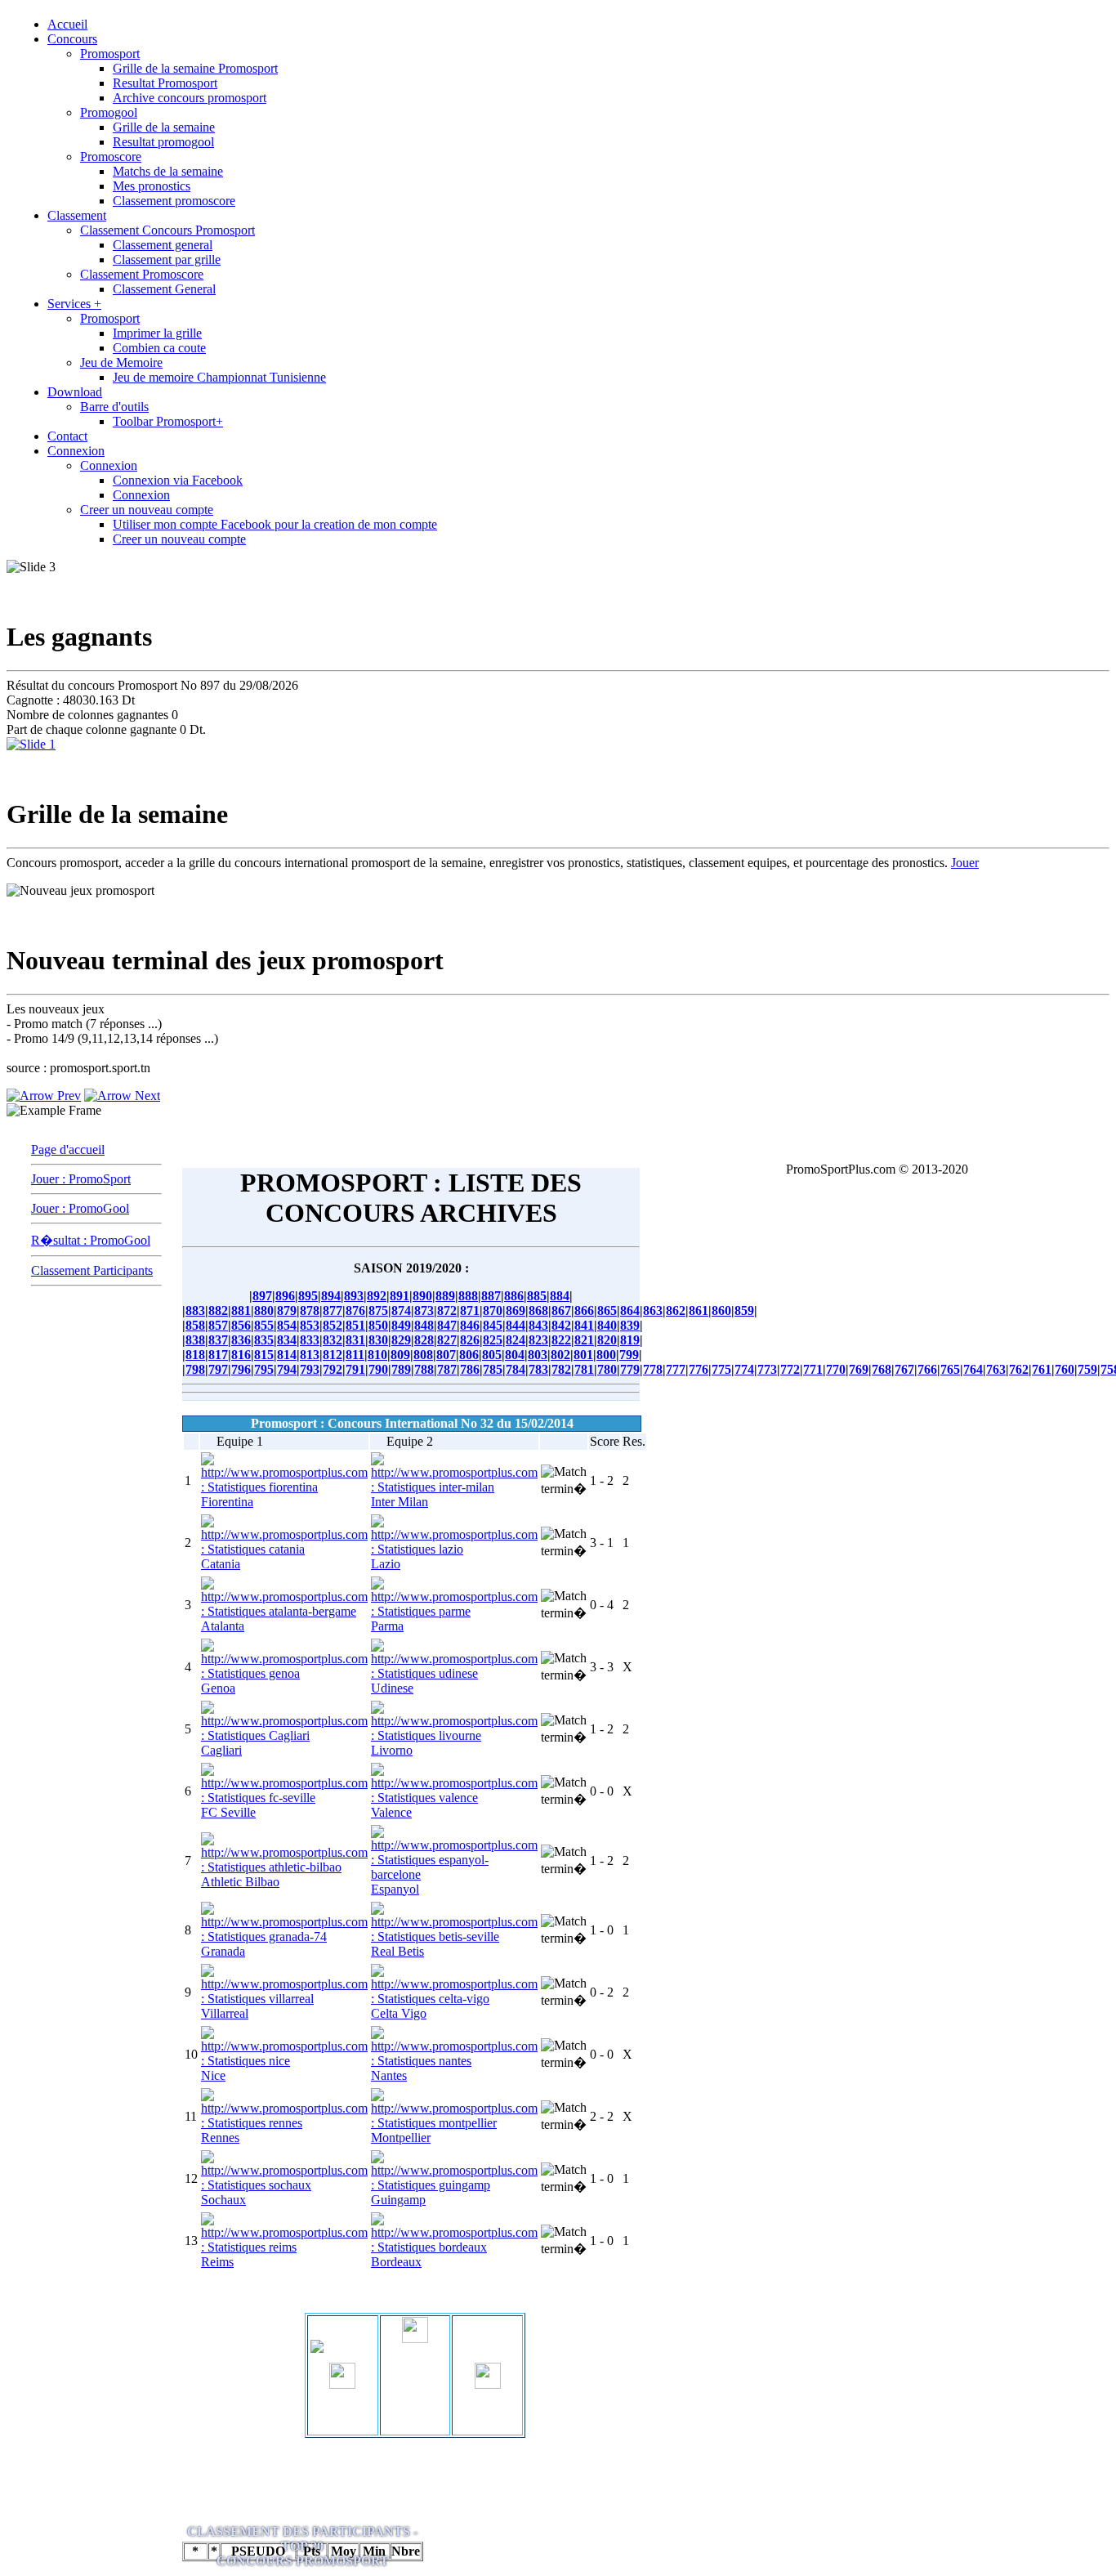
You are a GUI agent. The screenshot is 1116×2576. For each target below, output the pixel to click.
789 (401, 1369)
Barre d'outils (114, 407)
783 (538, 1369)
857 (218, 1325)
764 (973, 1369)
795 (264, 1369)
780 (607, 1369)
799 (629, 1355)
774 (744, 1369)
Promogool (109, 112)
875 (378, 1310)
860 (721, 1310)
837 (218, 1340)
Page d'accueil (68, 1149)
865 (607, 1310)
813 (310, 1355)
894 (331, 1296)
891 (400, 1296)
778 (653, 1369)
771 (813, 1369)
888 (468, 1296)
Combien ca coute (159, 348)
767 (904, 1369)
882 (218, 1310)
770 (836, 1369)
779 (630, 1369)
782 (561, 1369)
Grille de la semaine (164, 127)
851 (355, 1325)
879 (287, 1310)
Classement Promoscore (142, 274)
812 (333, 1355)
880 (264, 1310)
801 (583, 1355)
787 (447, 1369)
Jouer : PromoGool (80, 1208)
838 (195, 1340)
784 (516, 1369)
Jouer (965, 863)
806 (469, 1355)
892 (377, 1296)
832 (333, 1340)
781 (584, 1369)
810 (377, 1355)
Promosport (110, 54)
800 (606, 1355)
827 (447, 1340)
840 (607, 1325)
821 (584, 1340)
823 (538, 1340)
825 (493, 1340)
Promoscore (111, 157)
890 (422, 1296)
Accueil (67, 24)
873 (424, 1310)
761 (1042, 1369)
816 (241, 1355)
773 (767, 1369)
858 (195, 1325)
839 (630, 1325)
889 (445, 1296)
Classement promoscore (174, 201)
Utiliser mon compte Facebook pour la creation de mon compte (275, 524)
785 (493, 1369)
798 (195, 1369)
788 (424, 1369)
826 (470, 1340)
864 (630, 1310)
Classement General (164, 289)
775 (721, 1369)
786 (470, 1369)
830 (378, 1340)
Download (75, 392)
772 (790, 1369)
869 (516, 1310)
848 (424, 1325)
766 (927, 1369)
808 (423, 1355)
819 (630, 1340)
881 (241, 1310)
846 (470, 1325)
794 (287, 1369)
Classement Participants (92, 1270)
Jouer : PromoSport (81, 1179)
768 (882, 1369)
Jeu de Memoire (121, 362)
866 (584, 1310)
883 (195, 1310)
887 (491, 1296)
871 (470, 1310)
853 (310, 1325)
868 (538, 1310)
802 (560, 1355)
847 (447, 1325)
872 (447, 1310)
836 (241, 1340)
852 (333, 1325)
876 (355, 1310)
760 (1065, 1369)
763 (996, 1369)
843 (538, 1325)
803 (538, 1355)
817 (218, 1355)
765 (950, 1369)
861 (699, 1310)
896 (285, 1296)
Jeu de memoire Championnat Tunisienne (219, 377)
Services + (74, 304)
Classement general (163, 245)
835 (264, 1340)
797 (218, 1369)
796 (241, 1369)
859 (744, 1310)
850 (378, 1325)
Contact (67, 436)
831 (355, 1340)
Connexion (76, 451)
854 (287, 1325)
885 (537, 1296)
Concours (72, 39)
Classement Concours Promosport (167, 230)
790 (378, 1369)
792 (333, 1369)
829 (401, 1340)
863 (653, 1310)
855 (264, 1325)
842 (561, 1325)
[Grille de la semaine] (31, 744)
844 (516, 1325)
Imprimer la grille (157, 333)
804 (515, 1355)
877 (333, 1310)
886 (514, 1296)
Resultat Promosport (165, 83)
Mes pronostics (152, 186)
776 (699, 1369)
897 (262, 1296)
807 (446, 1355)
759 (1087, 1369)
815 (264, 1355)
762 (1019, 1369)
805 (492, 1355)
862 (676, 1310)
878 (310, 1310)
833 (310, 1340)
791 (355, 1369)
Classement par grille (167, 259)
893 (354, 1296)
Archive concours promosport (190, 98)
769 (859, 1369)
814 (287, 1355)
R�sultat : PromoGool (91, 1240)
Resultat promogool (163, 142)
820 (607, 1340)
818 (195, 1355)
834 (287, 1340)
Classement (77, 215)
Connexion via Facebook (178, 480)
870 (493, 1310)
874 (401, 1310)
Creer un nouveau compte (147, 510)
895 (308, 1296)
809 (400, 1355)
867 (561, 1310)
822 (561, 1340)
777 (676, 1369)
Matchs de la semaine (168, 171)
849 (401, 1325)
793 (310, 1369)
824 (516, 1340)
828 (424, 1340)
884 (560, 1296)
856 (241, 1325)
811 (355, 1355)
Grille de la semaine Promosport (195, 68)
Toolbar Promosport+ (168, 421)
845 (493, 1325)
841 (584, 1325)
